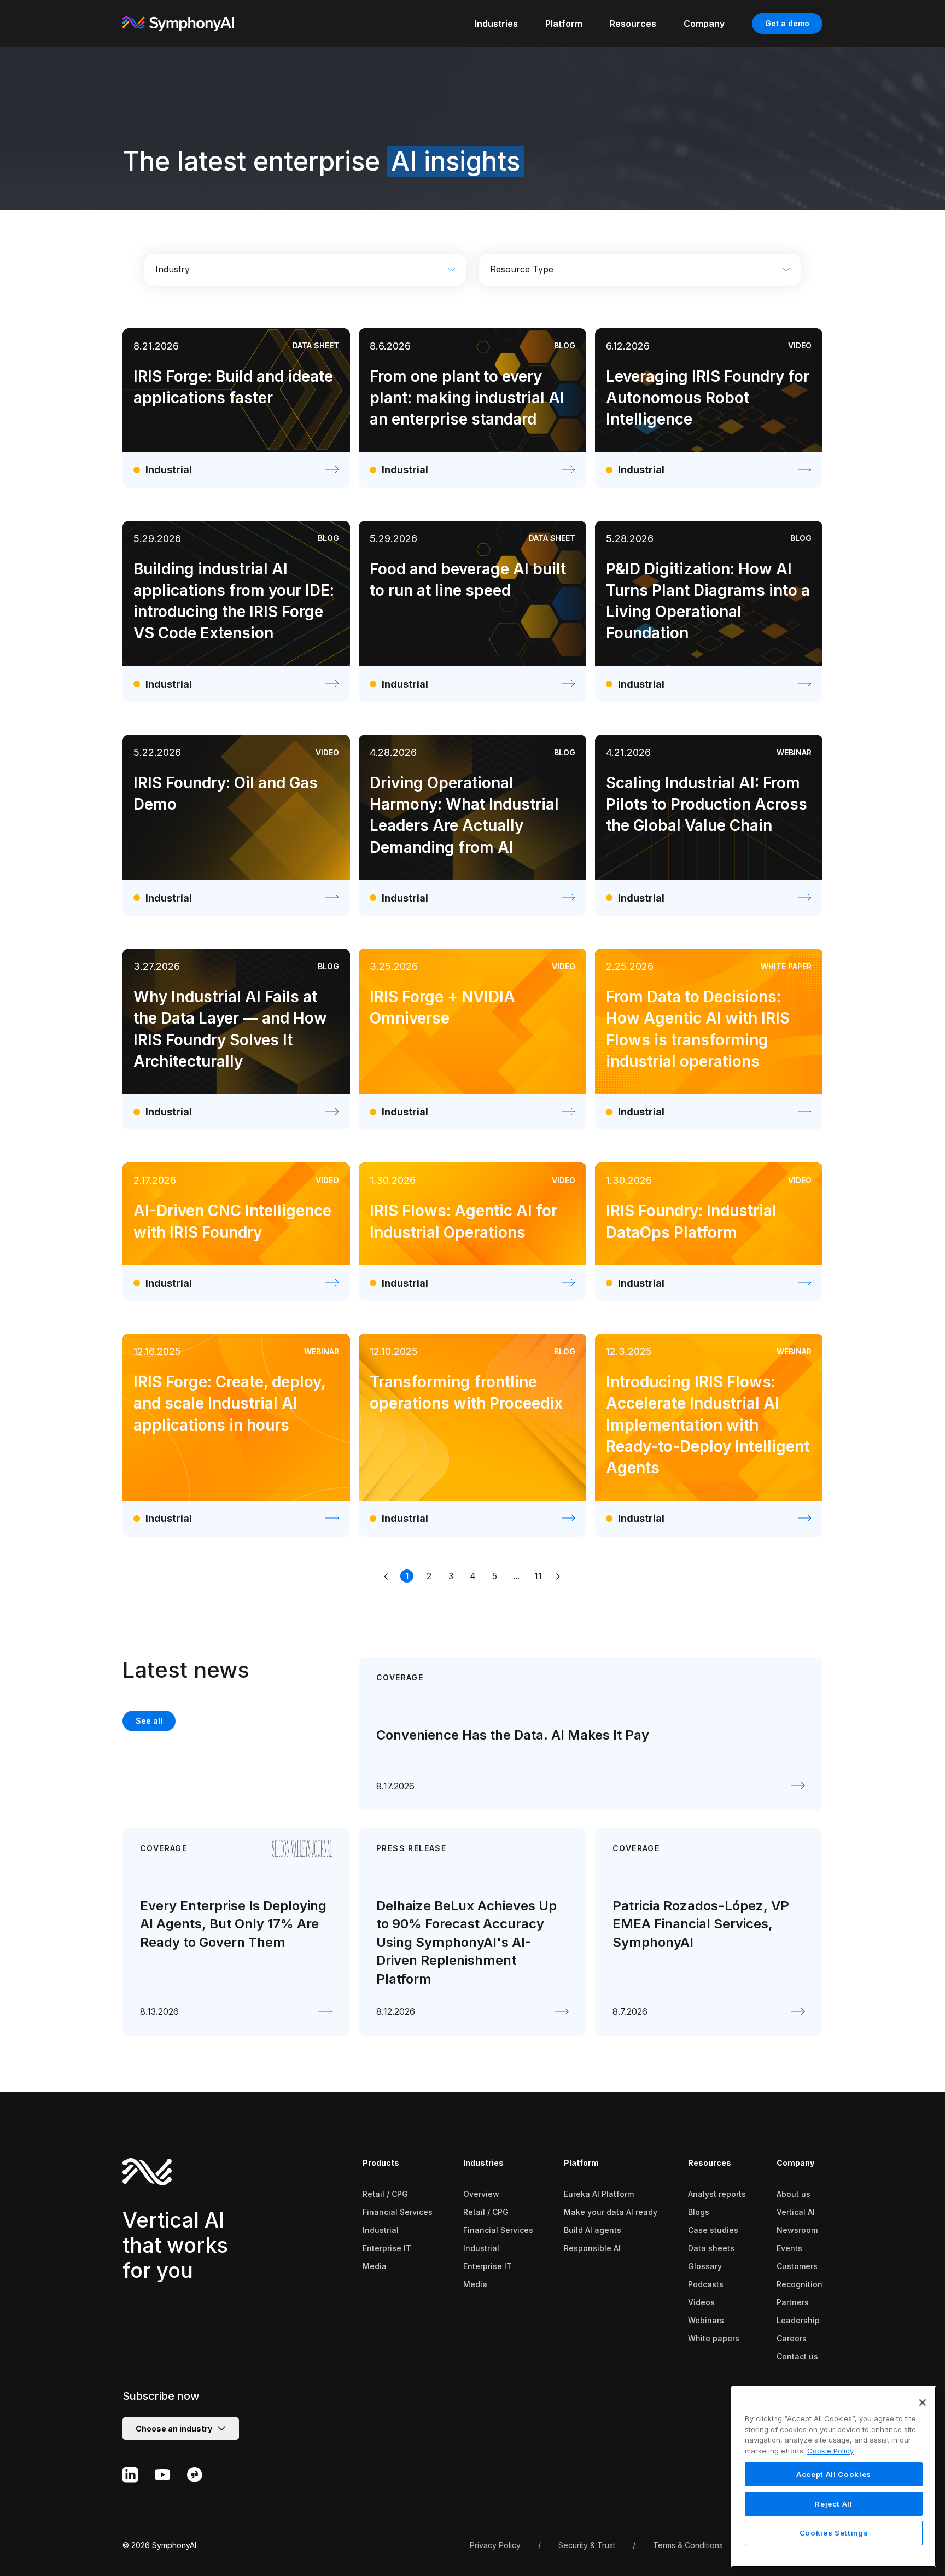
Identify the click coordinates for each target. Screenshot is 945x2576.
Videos (701, 2302)
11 (538, 1576)
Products (381, 2163)
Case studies (713, 2230)
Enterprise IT (387, 2248)
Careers (792, 2338)
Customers (797, 2266)
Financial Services (398, 2212)
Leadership (798, 2320)
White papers (714, 2338)
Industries (483, 2163)
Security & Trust (587, 2545)
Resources (710, 2163)
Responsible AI (592, 2248)
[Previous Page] (387, 1576)
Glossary (705, 2266)
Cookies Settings (834, 2533)
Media (375, 2266)
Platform (581, 2163)
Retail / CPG (385, 2194)
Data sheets (711, 2248)
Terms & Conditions (688, 2545)
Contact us (797, 2356)
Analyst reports (717, 2194)
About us (794, 2194)
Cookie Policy (830, 2451)
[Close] (923, 2403)
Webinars (706, 2320)
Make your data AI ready (611, 2212)
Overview (481, 2194)
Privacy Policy (495, 2545)
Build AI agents (593, 2230)
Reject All (834, 2504)
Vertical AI (796, 2212)
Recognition (800, 2284)
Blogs (699, 2212)
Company (795, 2163)
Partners (793, 2302)
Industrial (381, 2230)
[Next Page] (558, 1576)
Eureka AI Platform (599, 2194)
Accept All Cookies (834, 2474)
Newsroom (797, 2230)
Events (789, 2248)
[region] (834, 2477)
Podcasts (706, 2284)
